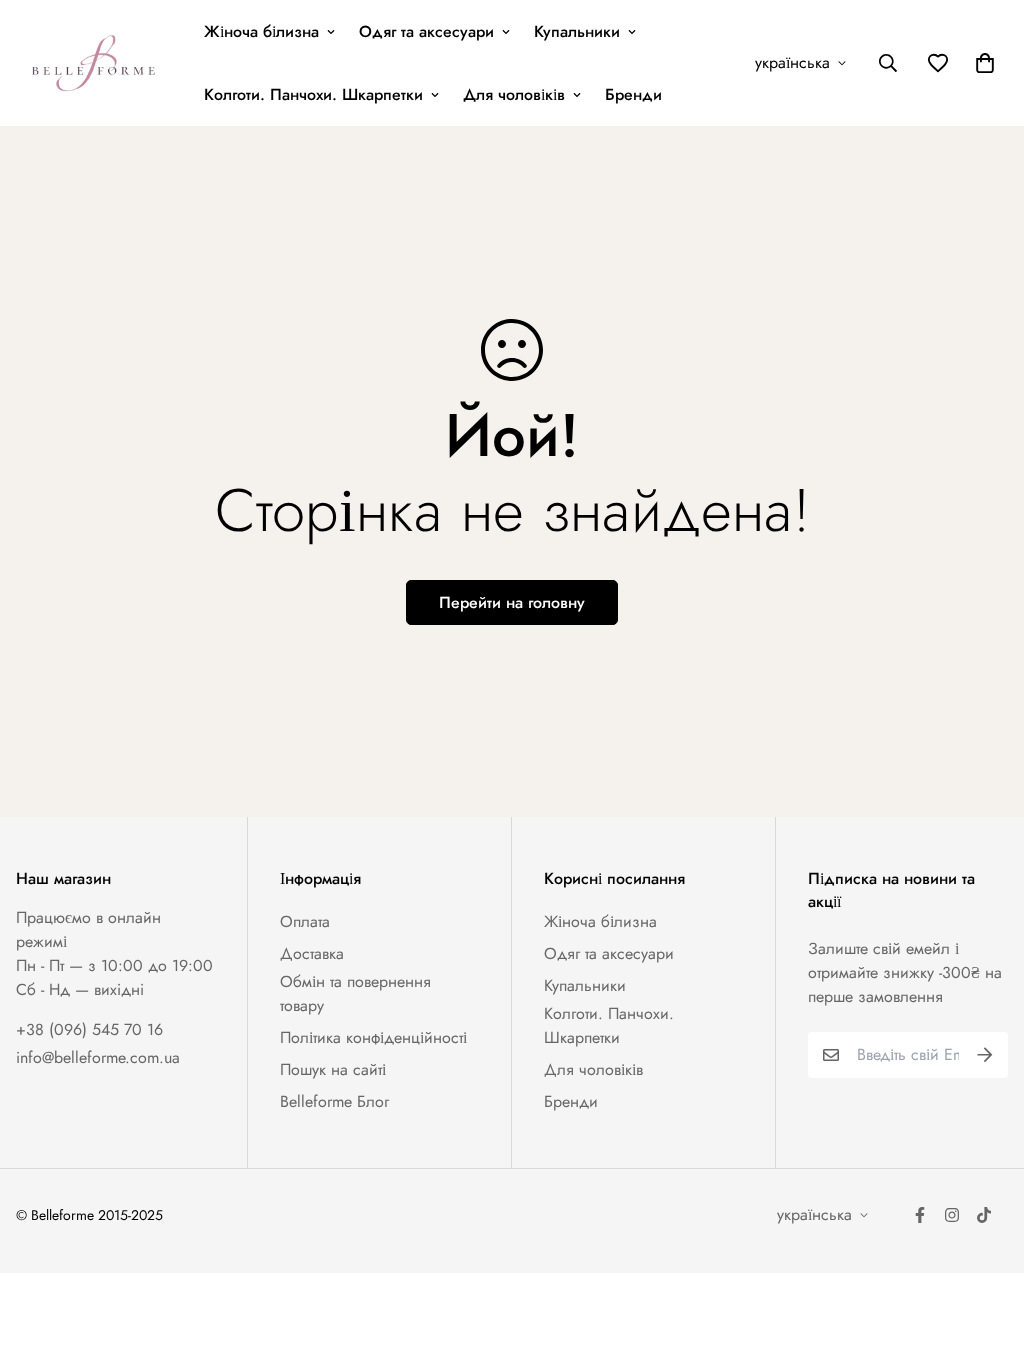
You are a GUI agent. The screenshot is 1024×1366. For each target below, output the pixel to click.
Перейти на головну (512, 602)
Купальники (577, 31)
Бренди (633, 94)
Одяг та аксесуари (426, 31)
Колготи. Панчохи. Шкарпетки (313, 94)
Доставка (312, 953)
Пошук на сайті (333, 1069)
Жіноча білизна (261, 31)
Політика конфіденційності (373, 1037)
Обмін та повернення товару (355, 993)
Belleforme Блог (334, 1101)
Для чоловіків (514, 94)
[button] (981, 63)
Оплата (305, 921)
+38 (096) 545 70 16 (89, 1029)
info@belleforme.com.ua (98, 1057)
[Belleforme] (96, 63)
